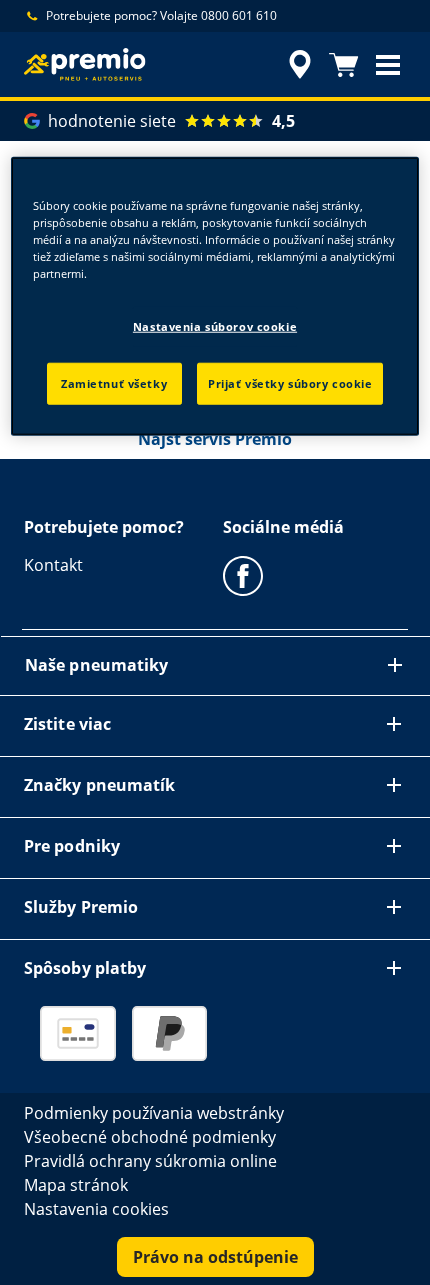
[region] (215, 295)
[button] (388, 65)
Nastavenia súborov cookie (215, 326)
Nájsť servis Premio (215, 439)
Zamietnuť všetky (114, 383)
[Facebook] (243, 575)
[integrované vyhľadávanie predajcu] (300, 65)
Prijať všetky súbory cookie (290, 383)
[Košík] (344, 65)
